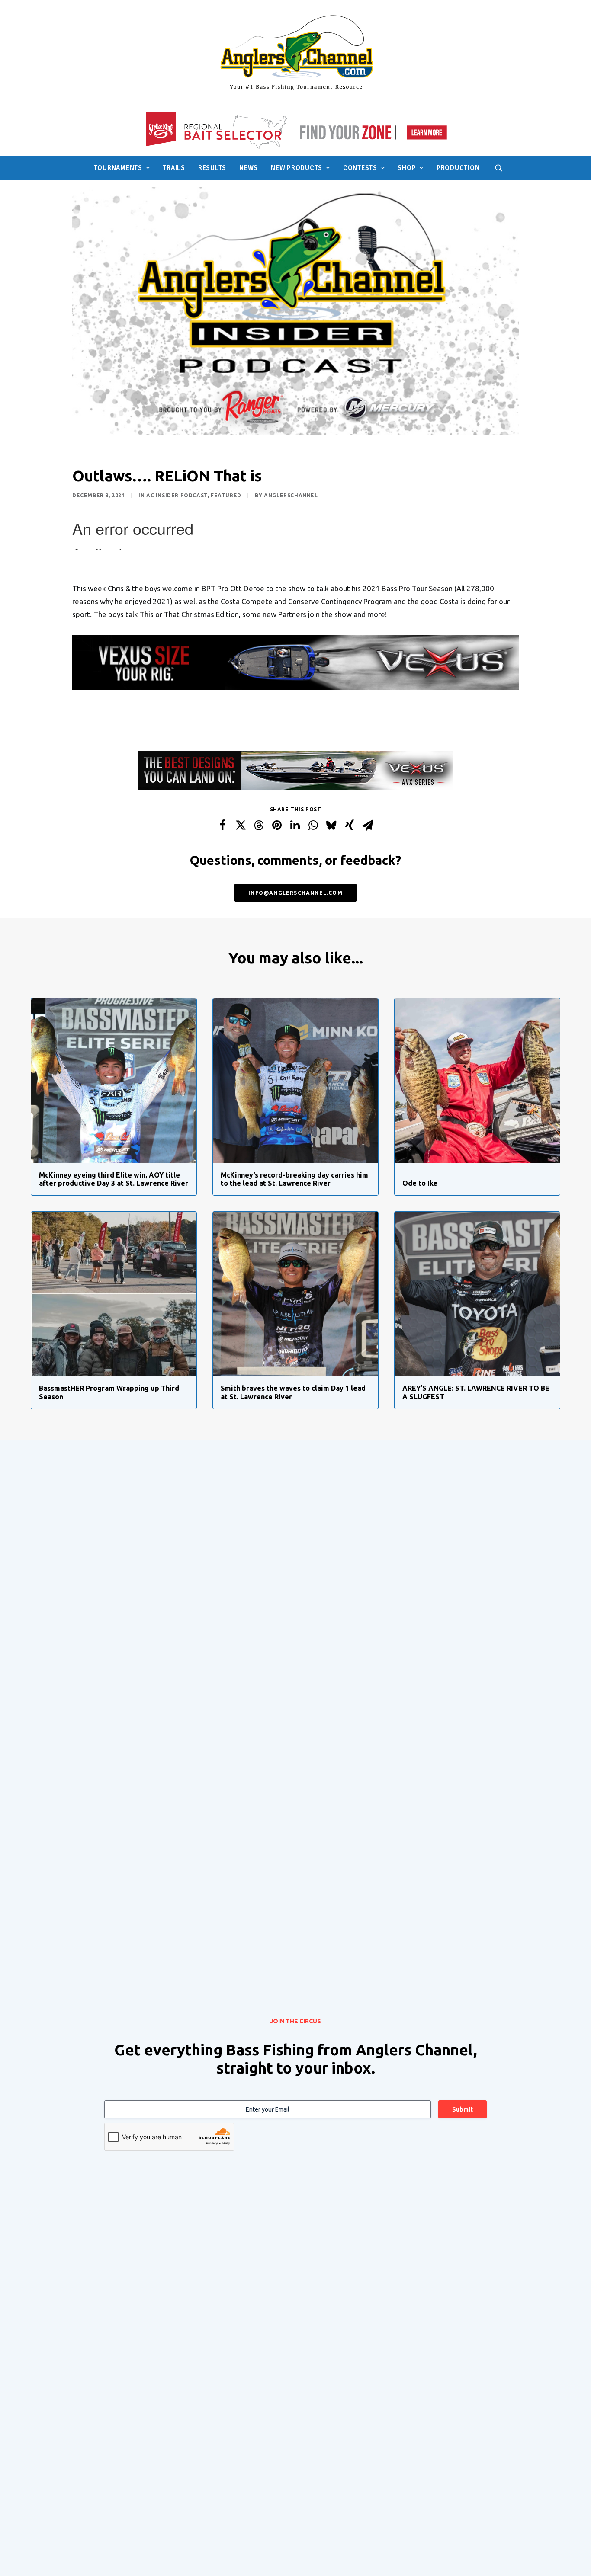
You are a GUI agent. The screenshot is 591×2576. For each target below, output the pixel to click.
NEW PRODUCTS (297, 168)
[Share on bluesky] (331, 825)
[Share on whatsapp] (313, 825)
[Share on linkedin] (295, 825)
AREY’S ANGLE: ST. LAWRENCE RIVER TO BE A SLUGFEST (476, 1392)
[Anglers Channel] (296, 52)
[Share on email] (368, 825)
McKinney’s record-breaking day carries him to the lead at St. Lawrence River (294, 1179)
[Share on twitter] (241, 825)
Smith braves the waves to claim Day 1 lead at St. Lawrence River (293, 1392)
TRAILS (174, 168)
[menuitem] (122, 168)
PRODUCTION (458, 168)
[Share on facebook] (222, 825)
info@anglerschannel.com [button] (295, 893)
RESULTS (212, 168)
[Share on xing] (350, 825)
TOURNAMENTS (118, 168)
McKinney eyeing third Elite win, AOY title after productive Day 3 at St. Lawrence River (114, 1179)
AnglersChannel (291, 495)
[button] (499, 168)
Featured (226, 495)
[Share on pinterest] (277, 825)
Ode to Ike (420, 1183)
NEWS (249, 168)
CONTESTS (360, 168)
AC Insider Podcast (177, 495)
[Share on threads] (259, 826)
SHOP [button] (407, 168)
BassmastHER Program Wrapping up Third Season (109, 1392)
